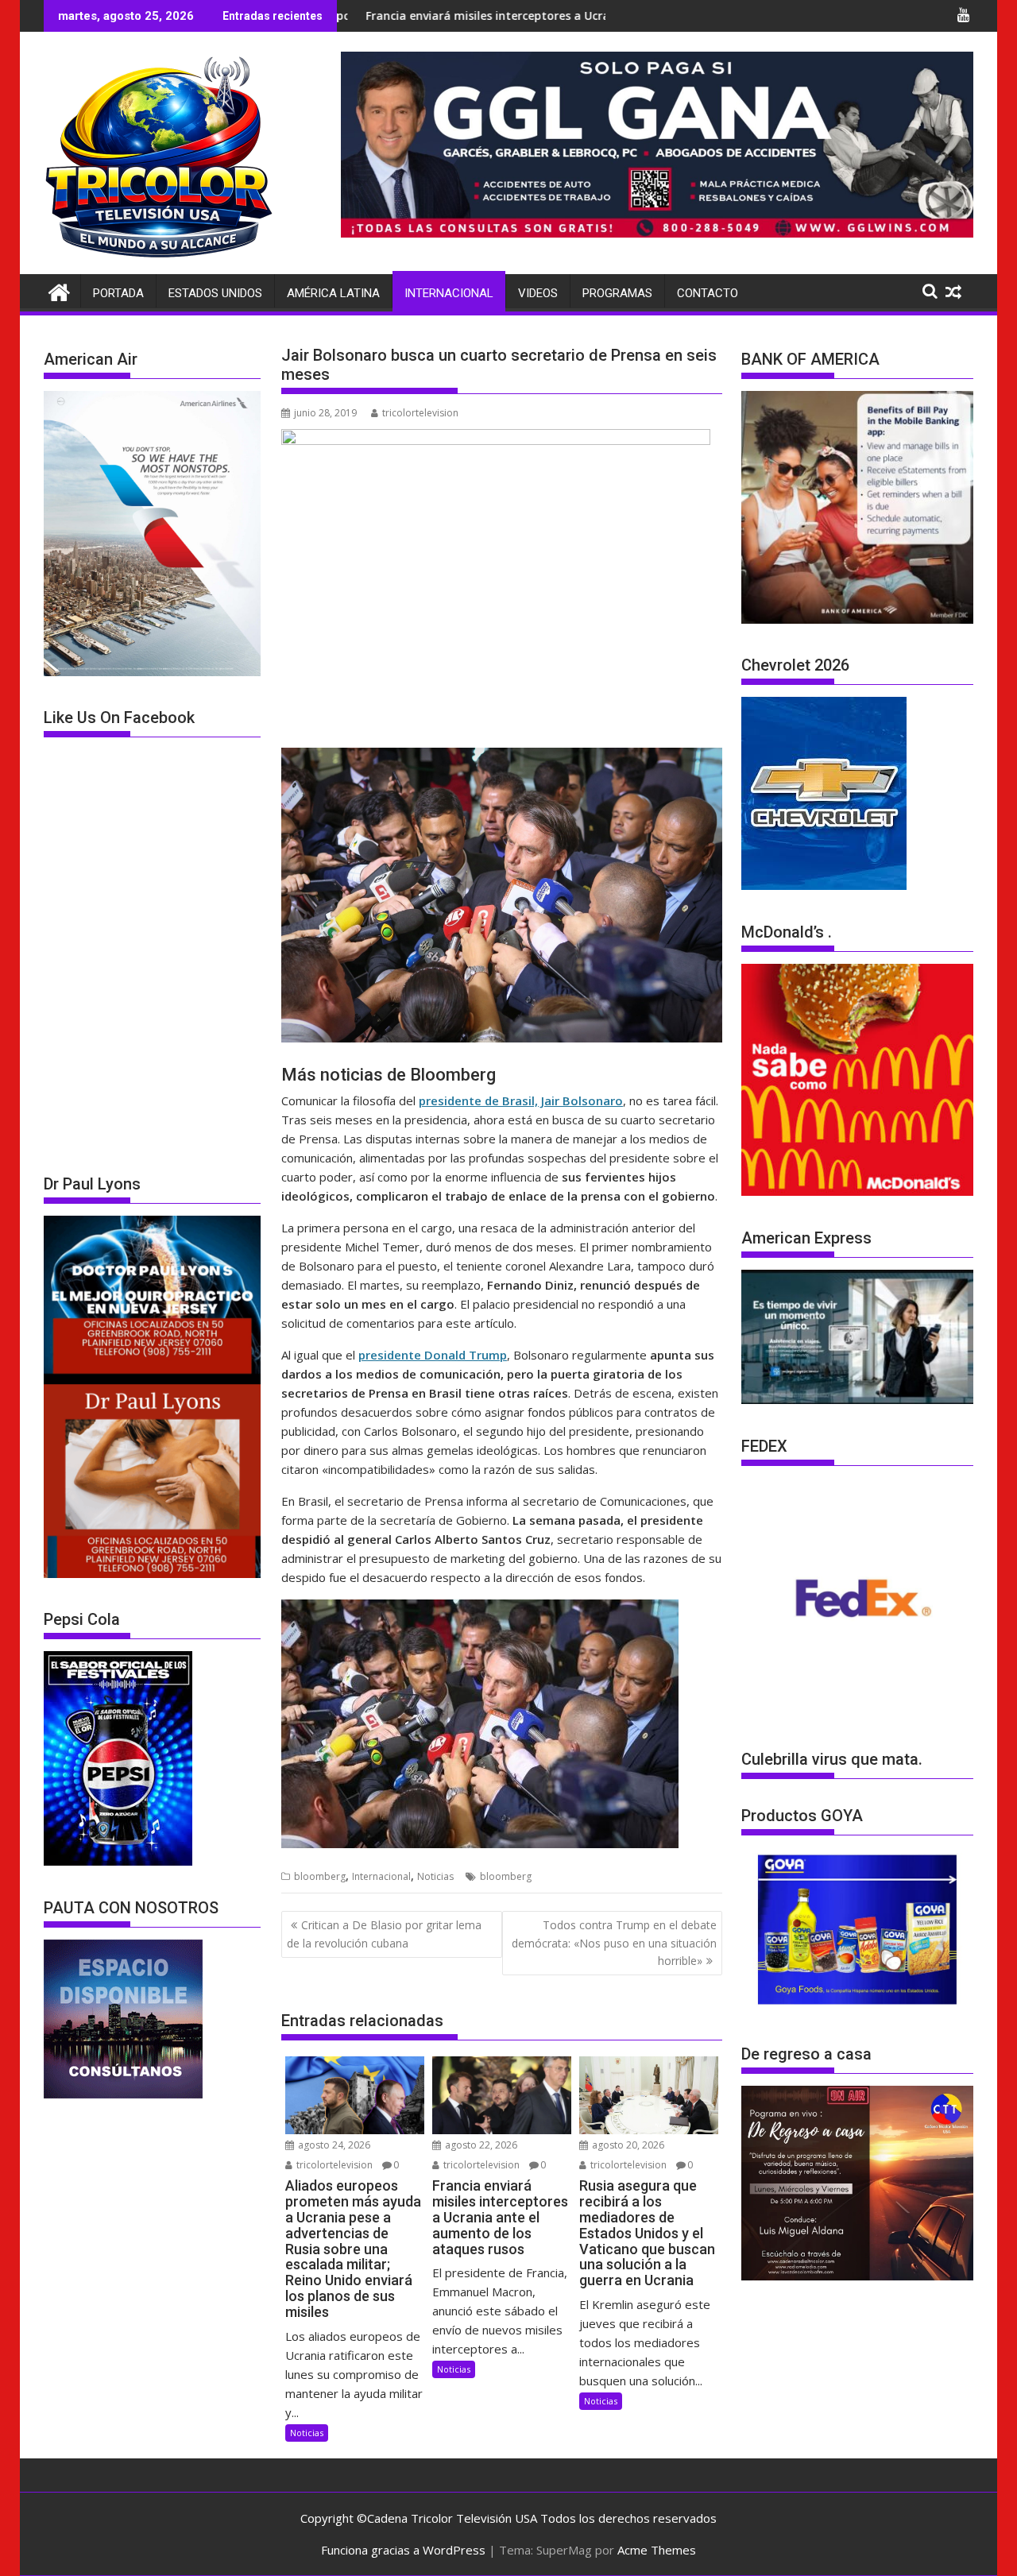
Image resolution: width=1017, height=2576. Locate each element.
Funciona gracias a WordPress (403, 2550)
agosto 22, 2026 (480, 2145)
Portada (118, 293)
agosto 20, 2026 (627, 2145)
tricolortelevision (420, 413)
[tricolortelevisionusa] (59, 290)
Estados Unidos (215, 293)
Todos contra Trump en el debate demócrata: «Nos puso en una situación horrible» (614, 1943)
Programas (617, 293)
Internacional (449, 293)
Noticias (435, 1876)
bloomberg (320, 1876)
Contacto (708, 293)
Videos (538, 293)
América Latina (333, 293)
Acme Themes (657, 2550)
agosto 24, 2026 (333, 2145)
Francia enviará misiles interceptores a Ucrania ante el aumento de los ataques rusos (471, 15)
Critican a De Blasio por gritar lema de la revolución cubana (384, 1934)
